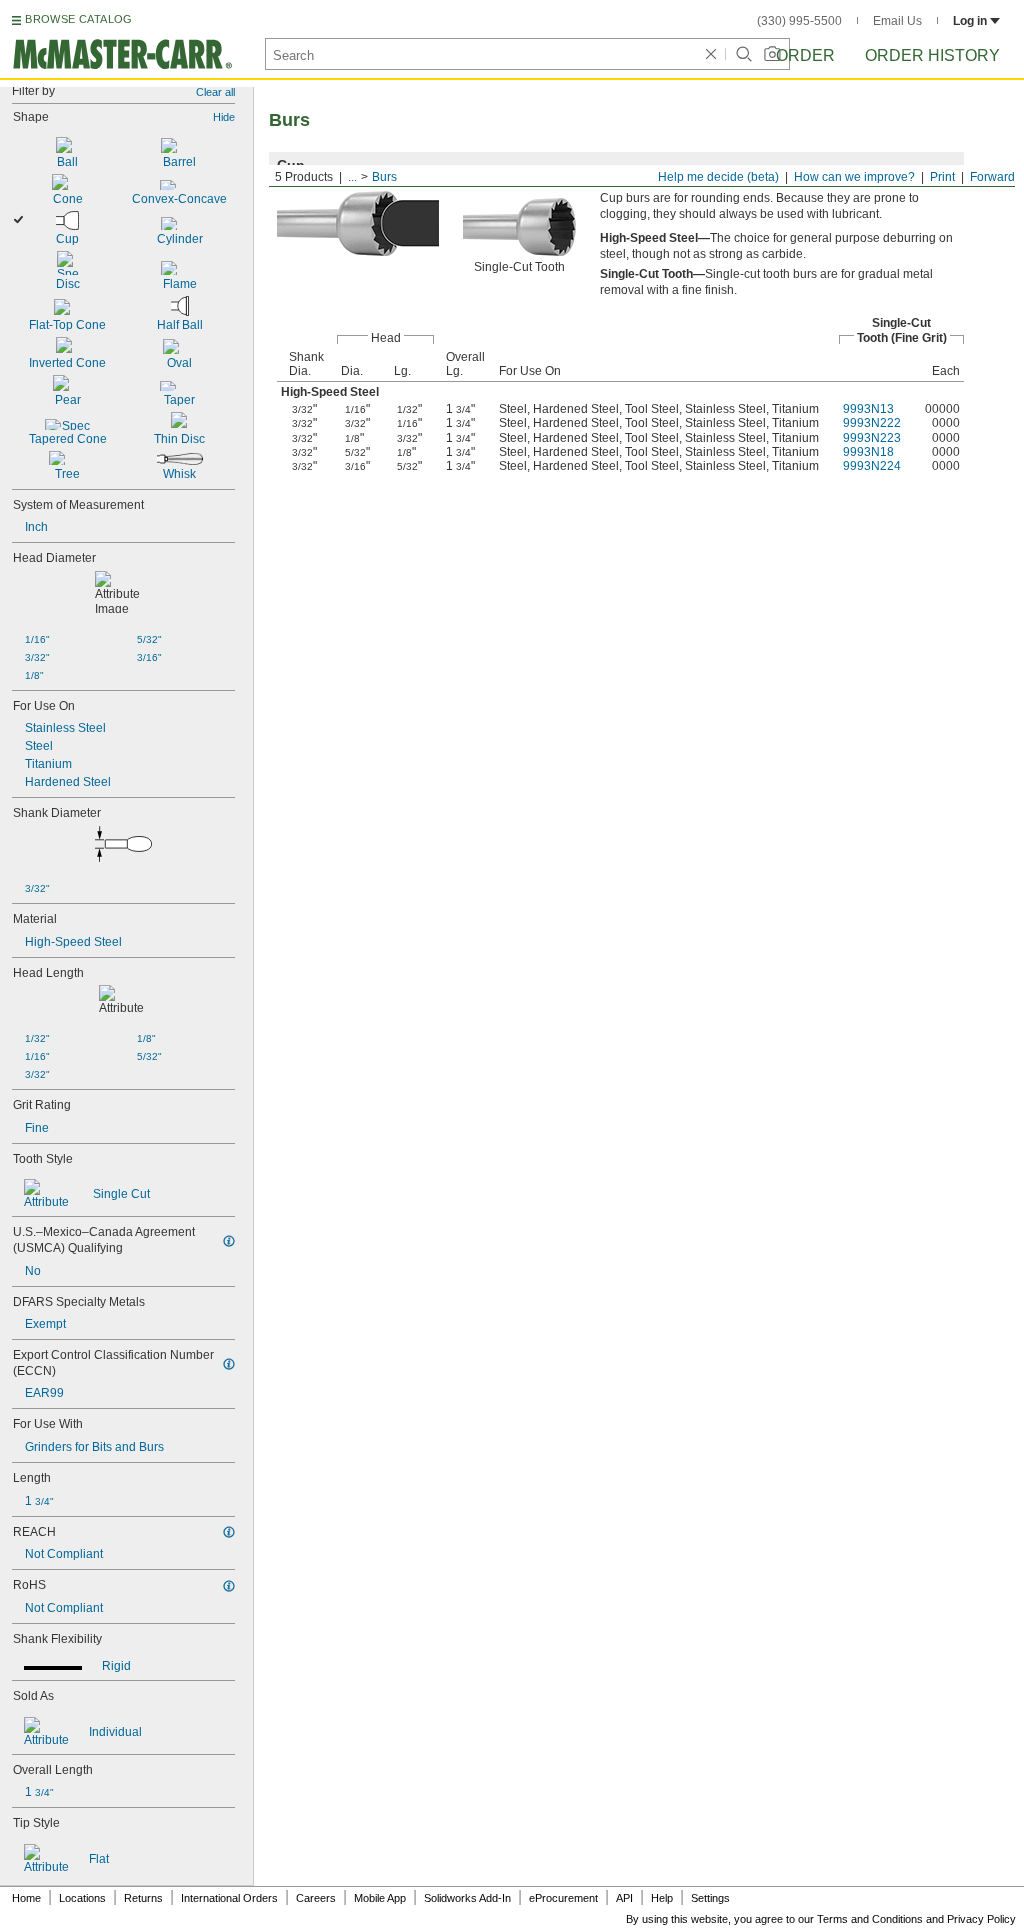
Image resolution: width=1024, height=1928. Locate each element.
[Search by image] (772, 54)
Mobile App (380, 1898)
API (624, 1898)
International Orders (229, 1898)
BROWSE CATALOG (78, 19)
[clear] (711, 54)
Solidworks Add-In (467, 1898)
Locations (82, 1898)
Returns (143, 1898)
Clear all (215, 92)
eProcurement (563, 1898)
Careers (316, 1898)
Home (26, 1898)
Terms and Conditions (870, 1919)
